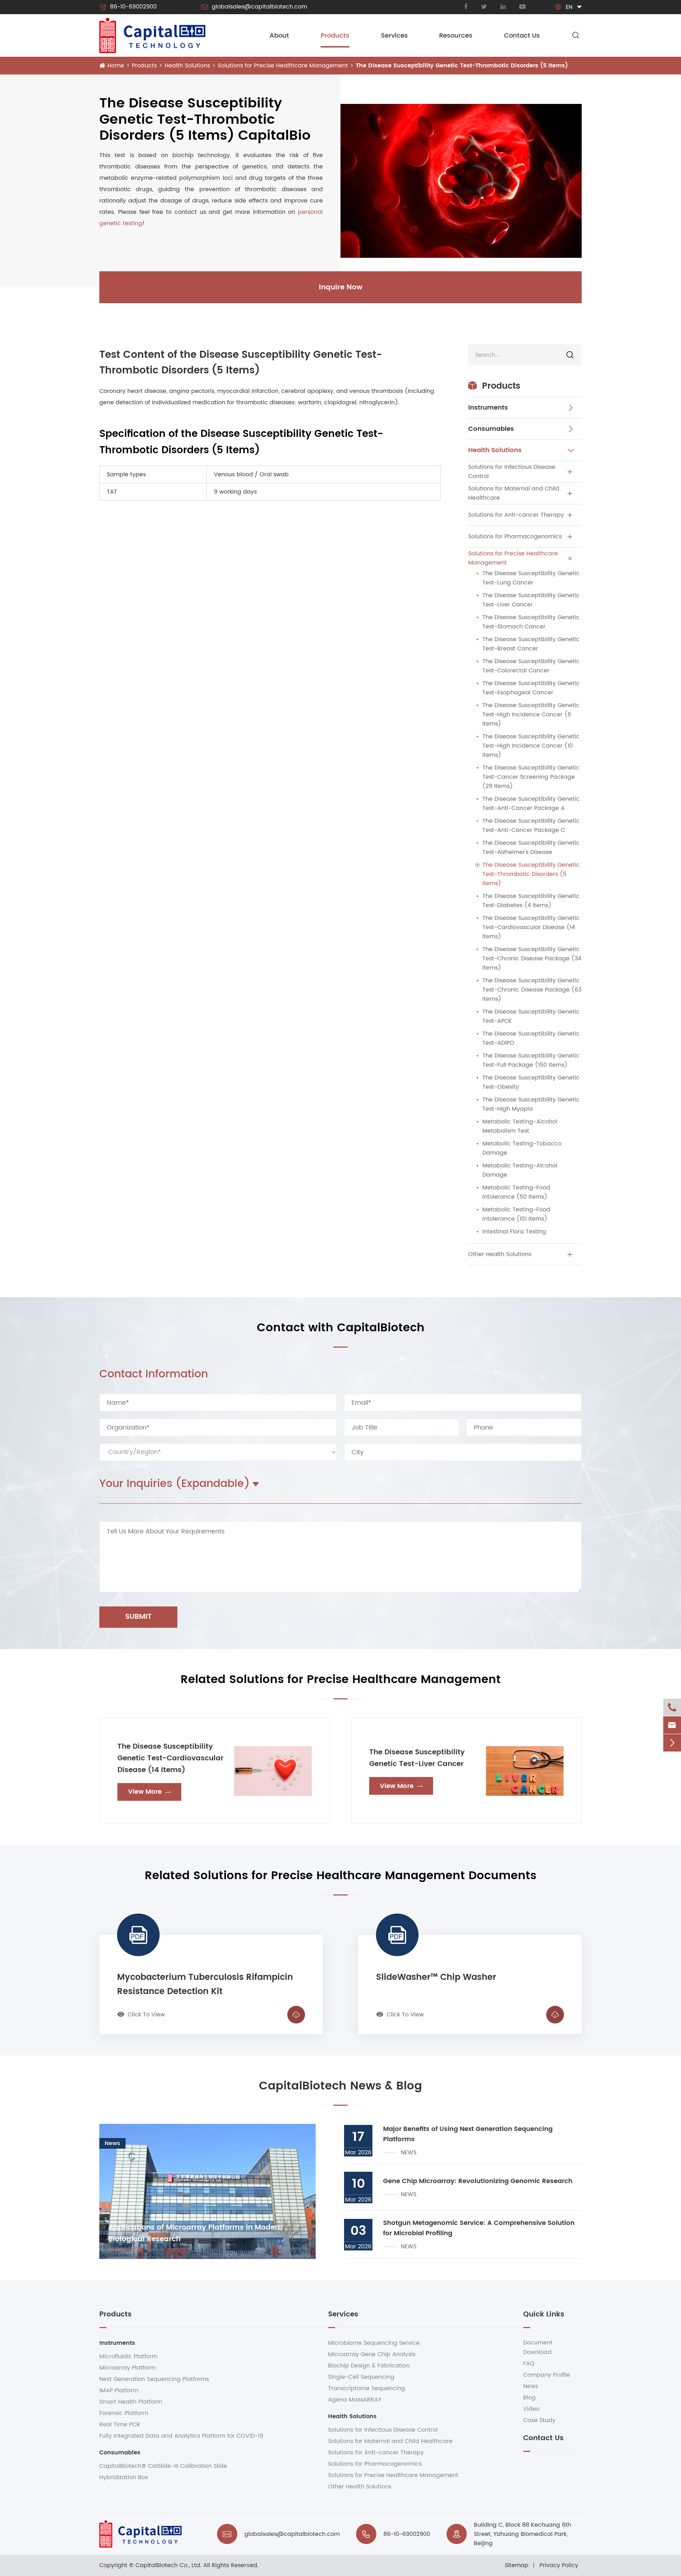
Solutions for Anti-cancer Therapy (516, 515)
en (569, 7)
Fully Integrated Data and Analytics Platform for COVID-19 (181, 2436)
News (531, 2386)
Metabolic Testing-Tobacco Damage (522, 1148)
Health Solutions (187, 66)
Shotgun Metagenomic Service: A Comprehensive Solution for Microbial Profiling (479, 2228)
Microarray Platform (128, 2368)
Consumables (491, 429)
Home (116, 66)
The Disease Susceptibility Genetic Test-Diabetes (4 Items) (531, 901)
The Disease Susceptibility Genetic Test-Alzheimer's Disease (531, 848)
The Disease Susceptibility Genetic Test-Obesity (531, 1082)
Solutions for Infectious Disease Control (512, 472)
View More (150, 1792)
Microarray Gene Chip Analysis (372, 2354)
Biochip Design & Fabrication (369, 2366)
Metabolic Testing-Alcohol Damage (520, 1170)
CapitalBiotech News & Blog (340, 2086)
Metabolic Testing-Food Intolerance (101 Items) (516, 1214)
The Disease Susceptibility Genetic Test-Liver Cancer (531, 600)
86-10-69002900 (128, 7)
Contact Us (522, 36)
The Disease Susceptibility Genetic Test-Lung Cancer (531, 578)
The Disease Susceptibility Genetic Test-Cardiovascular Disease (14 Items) (531, 927)
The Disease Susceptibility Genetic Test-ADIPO (531, 1038)
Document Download (538, 2347)
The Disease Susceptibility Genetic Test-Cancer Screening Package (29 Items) (531, 777)
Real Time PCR (120, 2425)
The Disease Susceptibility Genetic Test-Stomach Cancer (531, 622)
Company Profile (547, 2375)
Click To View (141, 2015)
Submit (139, 1617)
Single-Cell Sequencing (361, 2377)
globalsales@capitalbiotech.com (254, 7)
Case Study (539, 2420)
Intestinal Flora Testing (514, 1232)
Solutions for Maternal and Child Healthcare (514, 493)
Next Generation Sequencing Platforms (154, 2379)
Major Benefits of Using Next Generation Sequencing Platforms (468, 2134)
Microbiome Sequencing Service (374, 2343)
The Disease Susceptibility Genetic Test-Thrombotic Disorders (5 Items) (462, 66)
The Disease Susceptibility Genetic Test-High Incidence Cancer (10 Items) (531, 746)
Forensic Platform (124, 2413)
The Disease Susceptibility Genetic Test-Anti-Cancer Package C (531, 826)
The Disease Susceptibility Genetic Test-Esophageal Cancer (531, 688)
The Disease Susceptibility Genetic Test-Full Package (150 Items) (531, 1060)
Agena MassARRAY (355, 2400)
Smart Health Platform (131, 2402)
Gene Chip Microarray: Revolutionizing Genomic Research (478, 2181)
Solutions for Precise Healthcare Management (283, 66)
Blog (529, 2398)
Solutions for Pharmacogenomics (515, 537)
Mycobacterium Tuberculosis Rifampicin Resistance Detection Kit (205, 1984)
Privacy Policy (559, 2565)
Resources (456, 36)
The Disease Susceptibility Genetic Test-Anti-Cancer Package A (531, 804)
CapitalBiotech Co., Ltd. (168, 2565)
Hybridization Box (124, 2477)
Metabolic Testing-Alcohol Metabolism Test (520, 1126)
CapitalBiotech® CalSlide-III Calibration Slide (163, 2466)
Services (394, 36)
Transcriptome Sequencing (367, 2388)
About (279, 36)
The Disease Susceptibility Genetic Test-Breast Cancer (531, 644)
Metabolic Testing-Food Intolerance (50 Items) (516, 1192)
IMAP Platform (119, 2391)
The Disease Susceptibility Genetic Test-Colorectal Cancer (531, 666)
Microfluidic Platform (128, 2356)
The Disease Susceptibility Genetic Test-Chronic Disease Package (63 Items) (532, 990)
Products (335, 36)
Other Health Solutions (500, 1254)
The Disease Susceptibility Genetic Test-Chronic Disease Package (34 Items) (532, 959)
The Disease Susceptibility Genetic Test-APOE (531, 1016)
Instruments (488, 408)
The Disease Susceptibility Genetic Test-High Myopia (531, 1104)
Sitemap (517, 2565)
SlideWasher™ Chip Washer (436, 1977)
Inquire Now (341, 287)
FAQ (529, 2364)
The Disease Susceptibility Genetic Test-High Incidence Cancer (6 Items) (531, 715)
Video (531, 2409)
